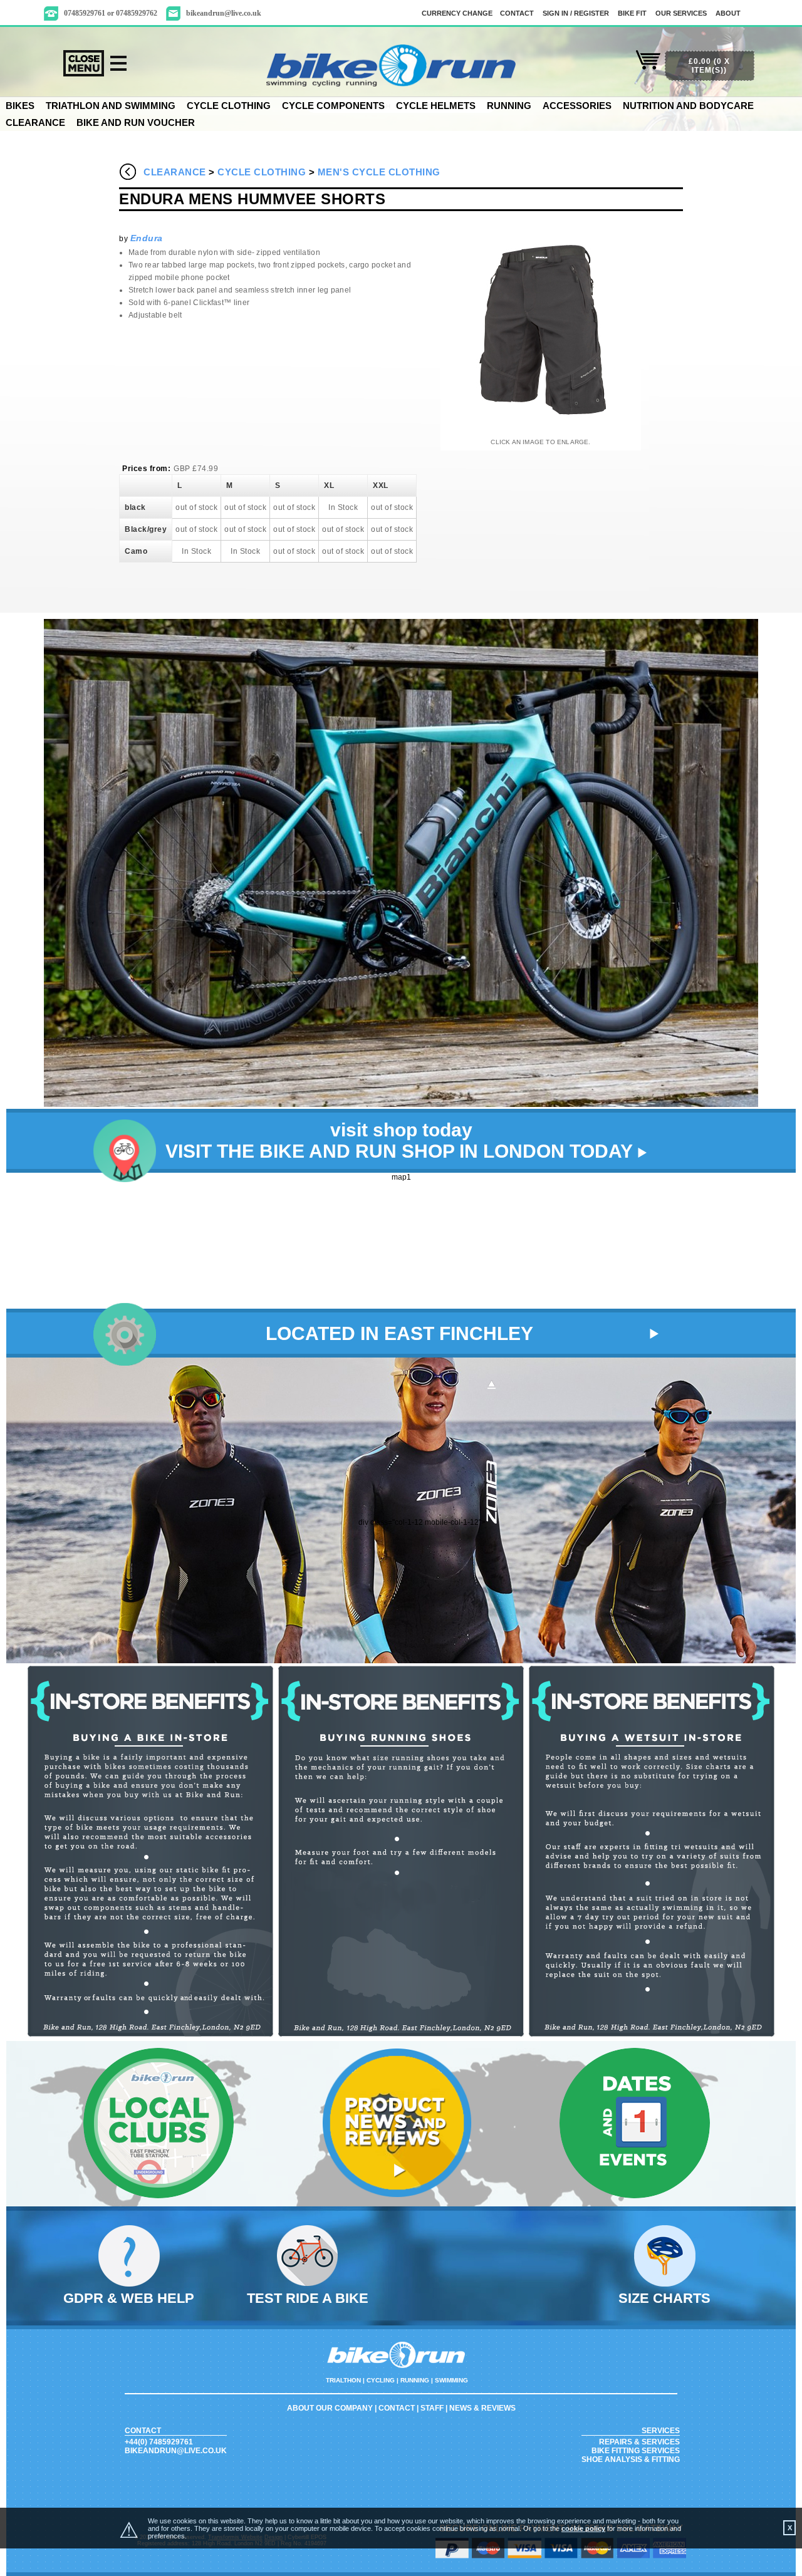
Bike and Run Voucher (136, 122)
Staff (432, 2408)
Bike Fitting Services (636, 2451)
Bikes (20, 106)
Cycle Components (333, 106)
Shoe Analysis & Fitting (631, 2459)
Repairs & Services (639, 2442)
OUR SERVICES (681, 13)
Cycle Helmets (436, 106)
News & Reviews (482, 2408)
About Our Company (330, 2408)
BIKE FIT (632, 13)
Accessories (577, 106)
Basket (648, 67)
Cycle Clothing (229, 106)
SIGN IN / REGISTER (576, 13)
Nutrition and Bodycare (688, 106)
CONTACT (517, 13)
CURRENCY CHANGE (457, 13)
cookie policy (583, 2528)
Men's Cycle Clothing (379, 172)
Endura (147, 238)
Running (509, 106)
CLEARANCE (35, 122)
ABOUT (728, 13)
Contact (397, 2408)
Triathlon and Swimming (111, 106)
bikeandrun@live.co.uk (224, 13)
